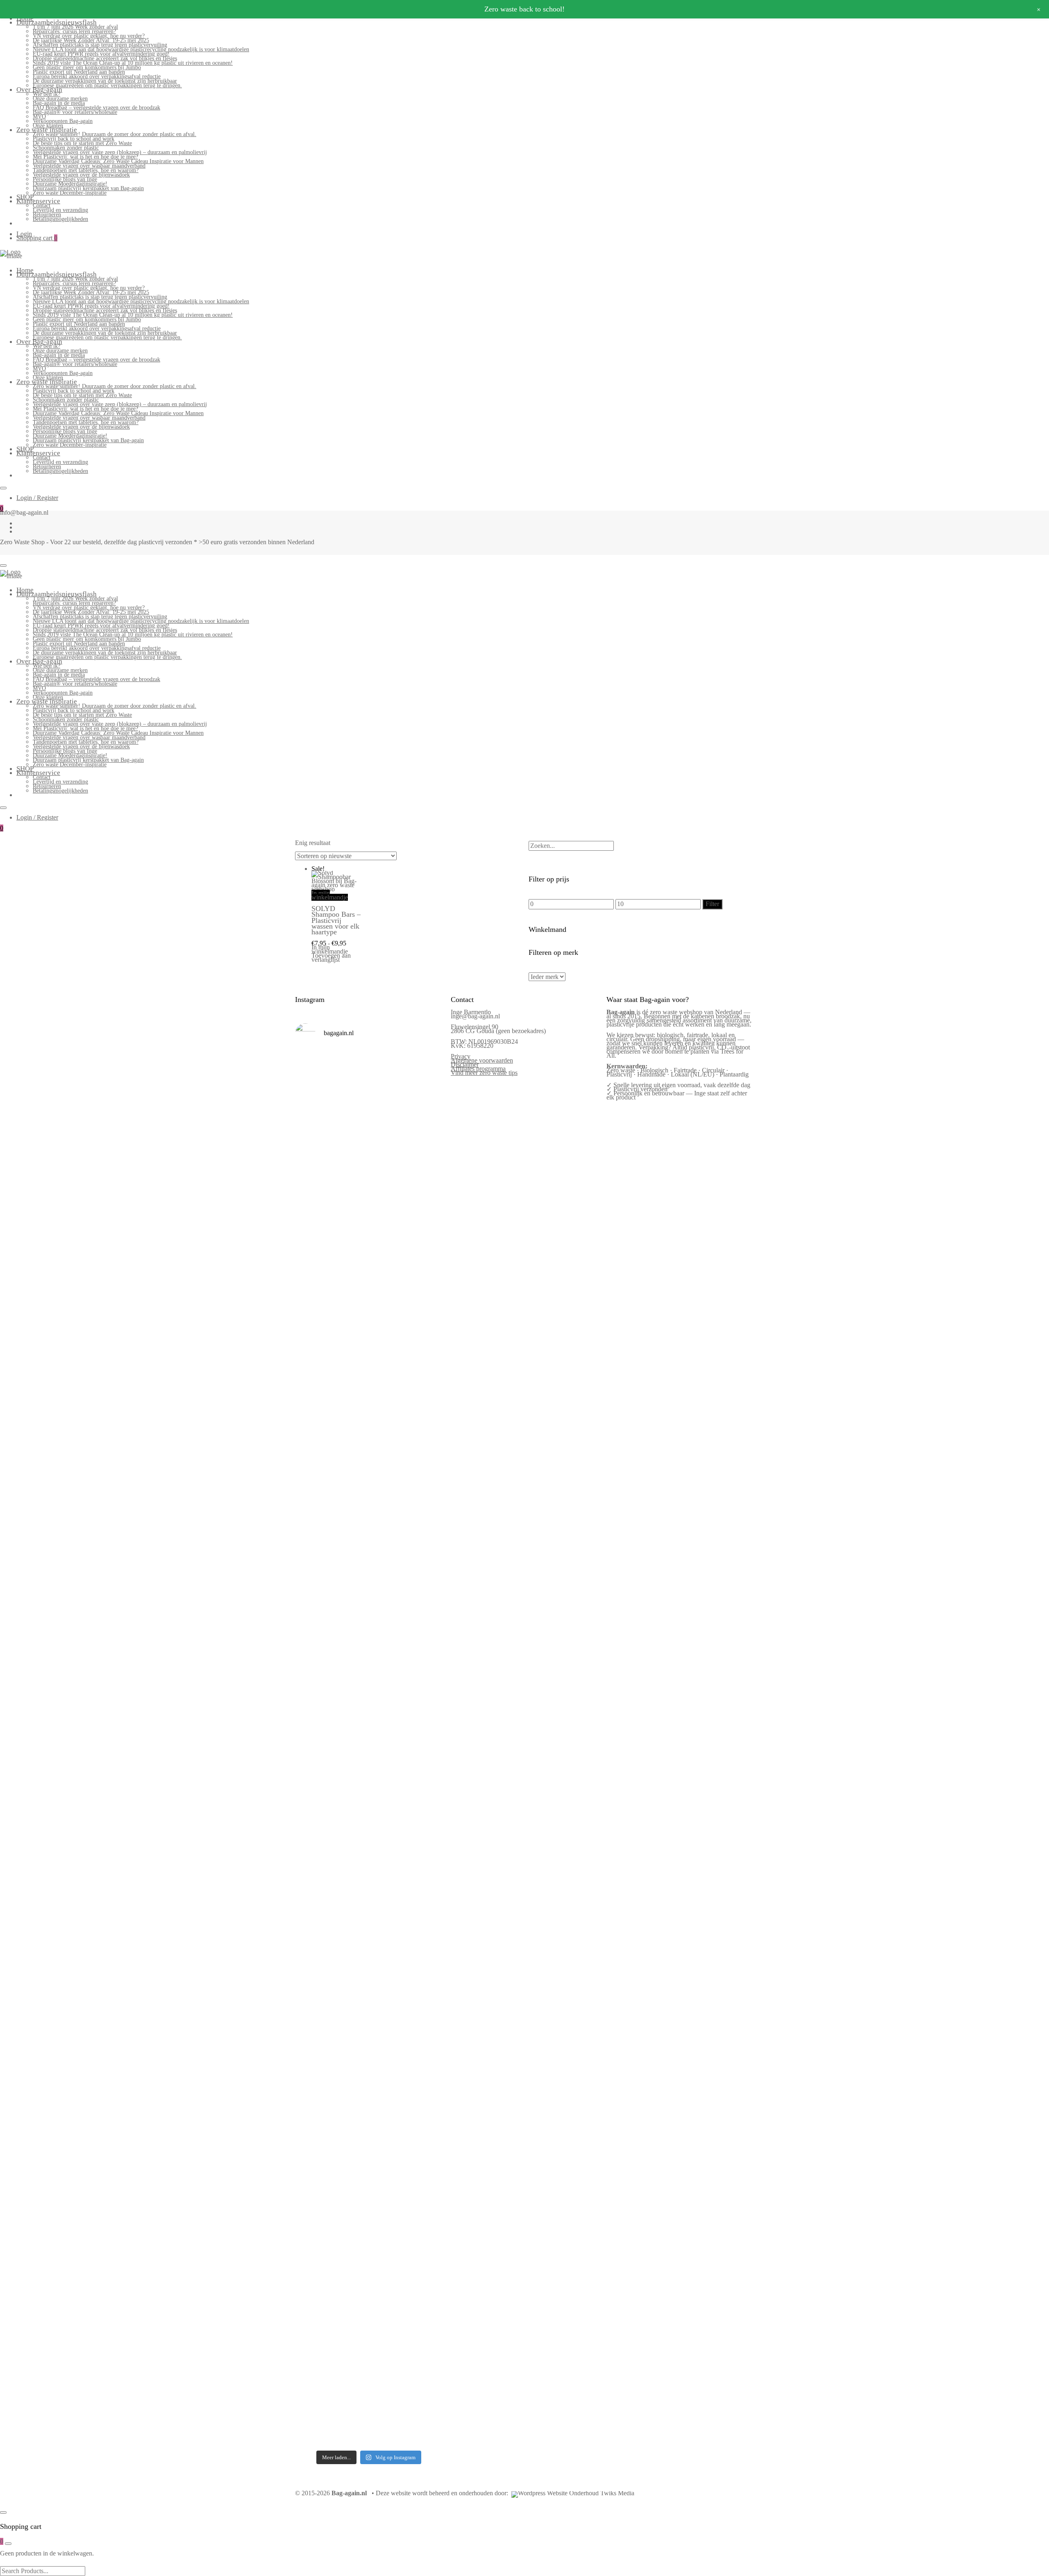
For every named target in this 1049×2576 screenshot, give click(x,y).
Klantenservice (38, 201)
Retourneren (47, 215)
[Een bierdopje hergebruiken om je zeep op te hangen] (426, 2224)
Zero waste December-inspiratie (70, 193)
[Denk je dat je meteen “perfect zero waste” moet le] (388, 1806)
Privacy (461, 1056)
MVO (39, 117)
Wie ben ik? (47, 94)
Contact (42, 206)
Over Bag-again (39, 90)
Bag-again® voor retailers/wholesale (75, 112)
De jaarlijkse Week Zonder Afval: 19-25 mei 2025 (91, 40)
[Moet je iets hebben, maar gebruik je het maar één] (350, 1478)
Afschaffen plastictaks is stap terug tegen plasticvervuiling (100, 45)
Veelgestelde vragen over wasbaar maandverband (89, 166)
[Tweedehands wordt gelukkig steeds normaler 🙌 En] (388, 1499)
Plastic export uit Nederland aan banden (79, 72)
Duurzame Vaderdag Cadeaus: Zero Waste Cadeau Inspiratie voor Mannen (118, 161)
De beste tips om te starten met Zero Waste (82, 143)
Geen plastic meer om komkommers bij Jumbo (87, 67)
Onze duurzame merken (60, 99)
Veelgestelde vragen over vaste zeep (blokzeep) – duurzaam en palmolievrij (120, 152)
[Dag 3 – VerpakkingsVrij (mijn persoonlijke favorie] (312, 1530)
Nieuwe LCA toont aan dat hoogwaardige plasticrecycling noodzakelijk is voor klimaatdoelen (141, 49)
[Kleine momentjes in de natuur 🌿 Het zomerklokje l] (312, 2043)
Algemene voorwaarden (482, 1060)
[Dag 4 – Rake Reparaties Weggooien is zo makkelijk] (426, 1146)
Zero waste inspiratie (47, 130)
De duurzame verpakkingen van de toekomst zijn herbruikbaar (105, 81)
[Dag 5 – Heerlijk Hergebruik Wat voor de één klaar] (388, 1211)
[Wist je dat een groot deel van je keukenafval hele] (426, 1808)
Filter (712, 904)
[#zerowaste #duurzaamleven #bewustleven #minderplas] (312, 1736)
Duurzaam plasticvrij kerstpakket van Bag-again (88, 188)
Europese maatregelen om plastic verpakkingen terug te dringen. (107, 85)
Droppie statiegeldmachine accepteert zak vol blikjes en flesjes (105, 58)
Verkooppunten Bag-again (63, 121)
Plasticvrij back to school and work (74, 139)
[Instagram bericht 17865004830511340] (388, 2167)
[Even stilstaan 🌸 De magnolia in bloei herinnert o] (426, 1490)
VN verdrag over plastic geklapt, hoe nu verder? (89, 36)
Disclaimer (465, 1064)
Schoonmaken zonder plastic (66, 148)
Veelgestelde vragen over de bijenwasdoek (81, 175)
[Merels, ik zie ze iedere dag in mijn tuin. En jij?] (350, 1988)
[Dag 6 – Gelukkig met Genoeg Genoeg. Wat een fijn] (350, 1166)
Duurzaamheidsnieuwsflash (57, 22)
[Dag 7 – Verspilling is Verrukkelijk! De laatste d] (312, 1186)
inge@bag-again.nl (475, 1016)
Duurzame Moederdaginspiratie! (70, 184)
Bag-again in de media (59, 103)
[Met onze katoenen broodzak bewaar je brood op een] (426, 2033)
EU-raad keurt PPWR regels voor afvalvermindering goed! (101, 54)
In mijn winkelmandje (330, 895)
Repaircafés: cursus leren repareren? (74, 31)
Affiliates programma (478, 1069)
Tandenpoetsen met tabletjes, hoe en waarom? (86, 170)
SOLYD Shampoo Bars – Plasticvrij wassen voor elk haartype (336, 920)
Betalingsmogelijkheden (60, 219)
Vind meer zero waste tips (484, 1073)
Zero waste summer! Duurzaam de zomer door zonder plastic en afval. (115, 134)
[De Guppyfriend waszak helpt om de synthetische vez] (388, 2031)
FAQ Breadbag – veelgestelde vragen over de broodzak (96, 108)
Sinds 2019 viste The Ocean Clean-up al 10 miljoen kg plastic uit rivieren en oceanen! (133, 63)
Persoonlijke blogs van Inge (65, 179)
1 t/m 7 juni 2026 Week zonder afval (75, 27)
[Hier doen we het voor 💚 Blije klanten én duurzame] (350, 1794)
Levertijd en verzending (60, 210)
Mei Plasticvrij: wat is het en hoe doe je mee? (85, 157)
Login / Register (37, 498)
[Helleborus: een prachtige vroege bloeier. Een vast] (350, 2224)
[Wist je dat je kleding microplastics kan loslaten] (312, 2302)
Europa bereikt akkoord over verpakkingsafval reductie (97, 76)
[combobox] (571, 846)
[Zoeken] (531, 837)
